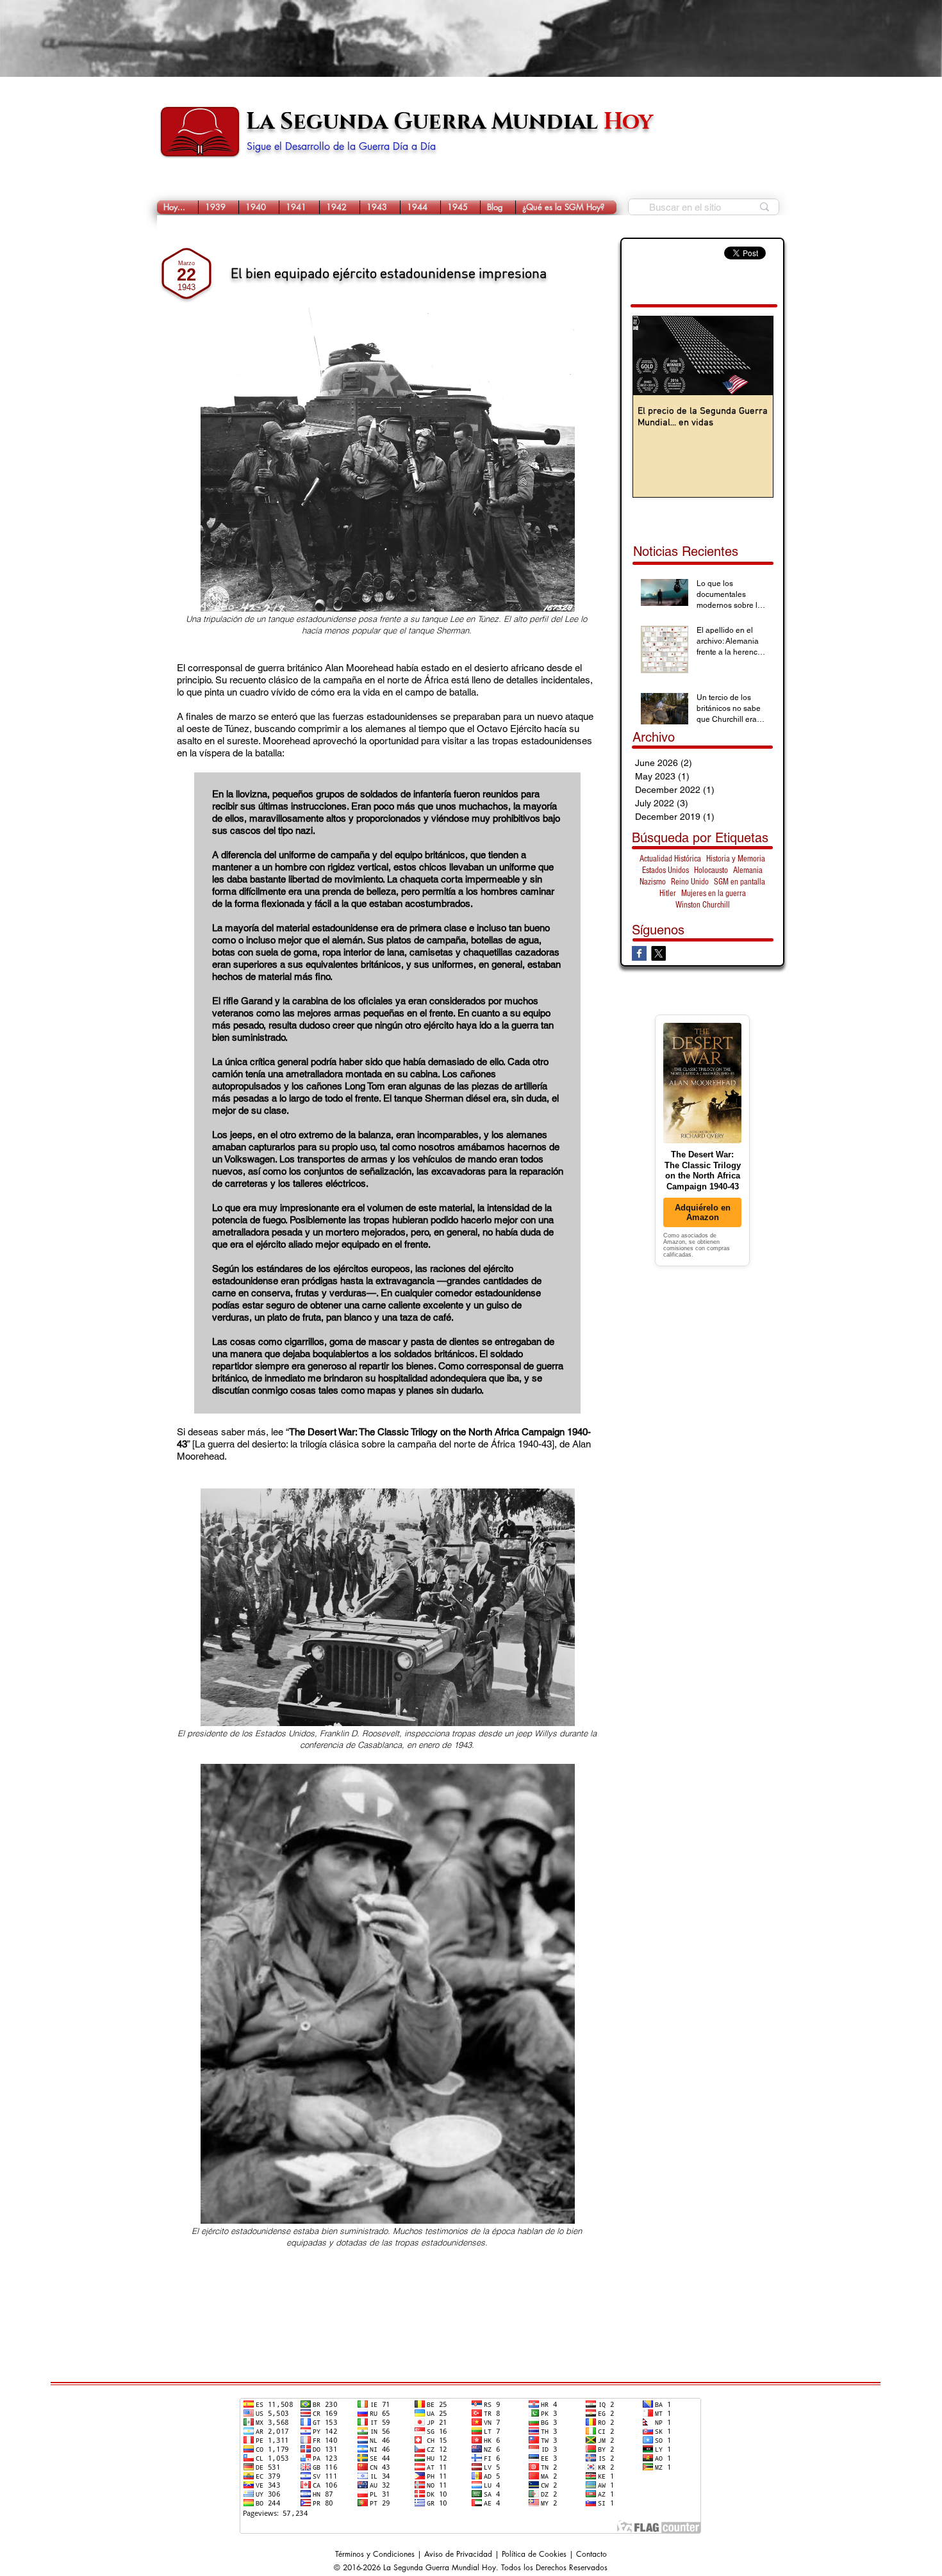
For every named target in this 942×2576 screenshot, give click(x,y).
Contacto (591, 2554)
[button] (219, 207)
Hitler (668, 893)
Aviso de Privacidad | (463, 2554)
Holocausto (711, 870)
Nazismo (653, 882)
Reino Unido (690, 882)
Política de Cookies (534, 2554)
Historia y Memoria (736, 859)
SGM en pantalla (740, 882)
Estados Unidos (665, 870)
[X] (658, 953)
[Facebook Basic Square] (639, 953)
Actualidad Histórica (670, 859)
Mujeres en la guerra (714, 893)
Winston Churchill (703, 905)
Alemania (748, 870)
